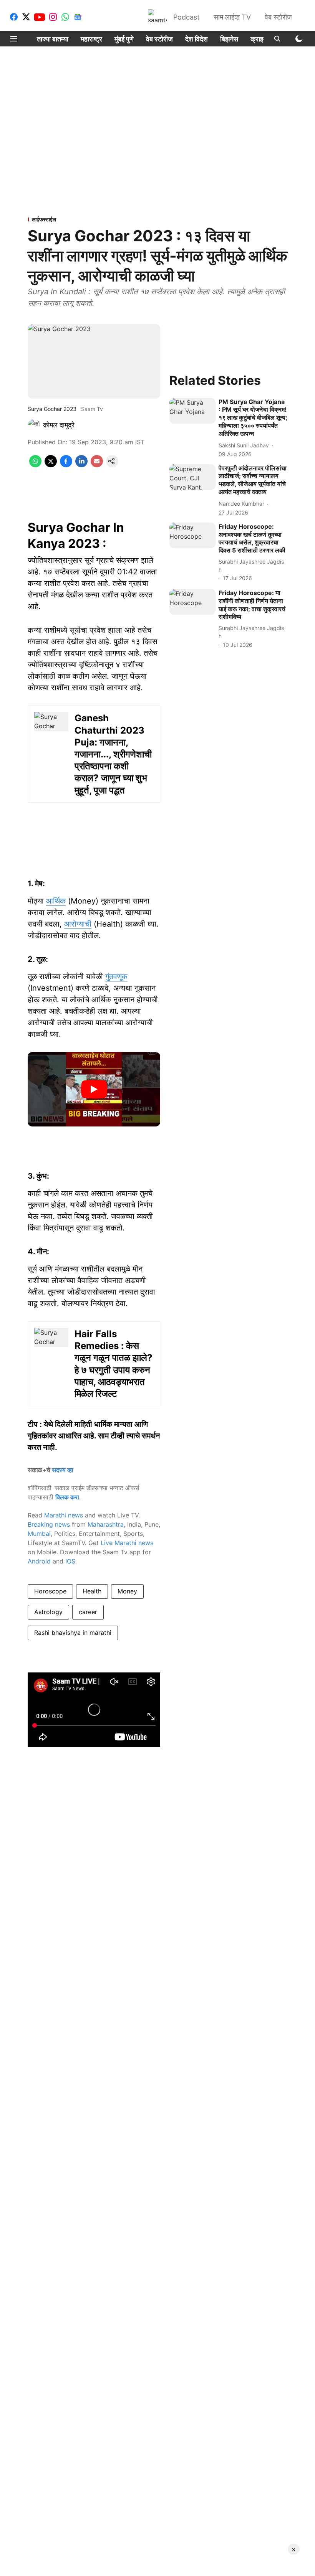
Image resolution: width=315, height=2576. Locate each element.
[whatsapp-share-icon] (35, 465)
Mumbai (39, 1534)
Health (92, 1591)
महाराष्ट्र (91, 39)
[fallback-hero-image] (192, 411)
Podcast (187, 17)
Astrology (48, 1612)
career (88, 1612)
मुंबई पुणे (124, 39)
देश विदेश (196, 39)
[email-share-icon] (97, 465)
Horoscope (50, 1591)
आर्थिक (56, 901)
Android (39, 1561)
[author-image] (34, 425)
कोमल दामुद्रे (59, 425)
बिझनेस (229, 39)
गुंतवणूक (116, 976)
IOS (70, 1561)
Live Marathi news (127, 1543)
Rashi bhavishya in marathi (73, 1633)
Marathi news (64, 1515)
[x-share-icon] (51, 465)
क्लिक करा (67, 1497)
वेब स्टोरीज (278, 17)
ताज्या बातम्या (53, 39)
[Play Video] (94, 1089)
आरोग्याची (78, 924)
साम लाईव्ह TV (232, 17)
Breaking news (49, 1524)
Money (127, 1591)
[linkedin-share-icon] (81, 465)
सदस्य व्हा (63, 1470)
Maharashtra (106, 1524)
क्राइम (259, 39)
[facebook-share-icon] (66, 465)
